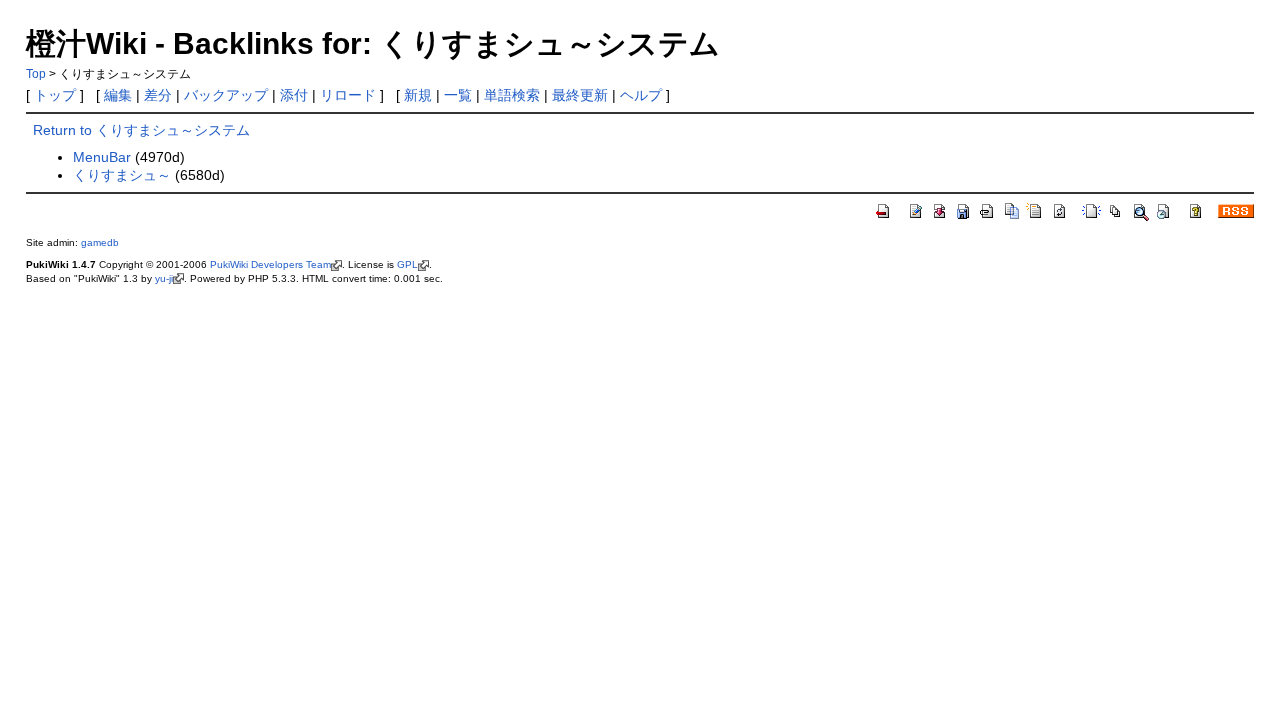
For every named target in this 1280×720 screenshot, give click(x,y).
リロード (348, 95)
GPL (407, 264)
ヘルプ (641, 95)
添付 (294, 95)
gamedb (100, 242)
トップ (55, 95)
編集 (118, 95)
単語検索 (512, 95)
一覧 (458, 95)
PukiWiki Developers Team (270, 264)
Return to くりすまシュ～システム (141, 130)
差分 (158, 95)
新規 (418, 95)
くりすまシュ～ (122, 175)
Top (36, 74)
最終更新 (580, 95)
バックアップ (226, 95)
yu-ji (164, 278)
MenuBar (102, 157)
